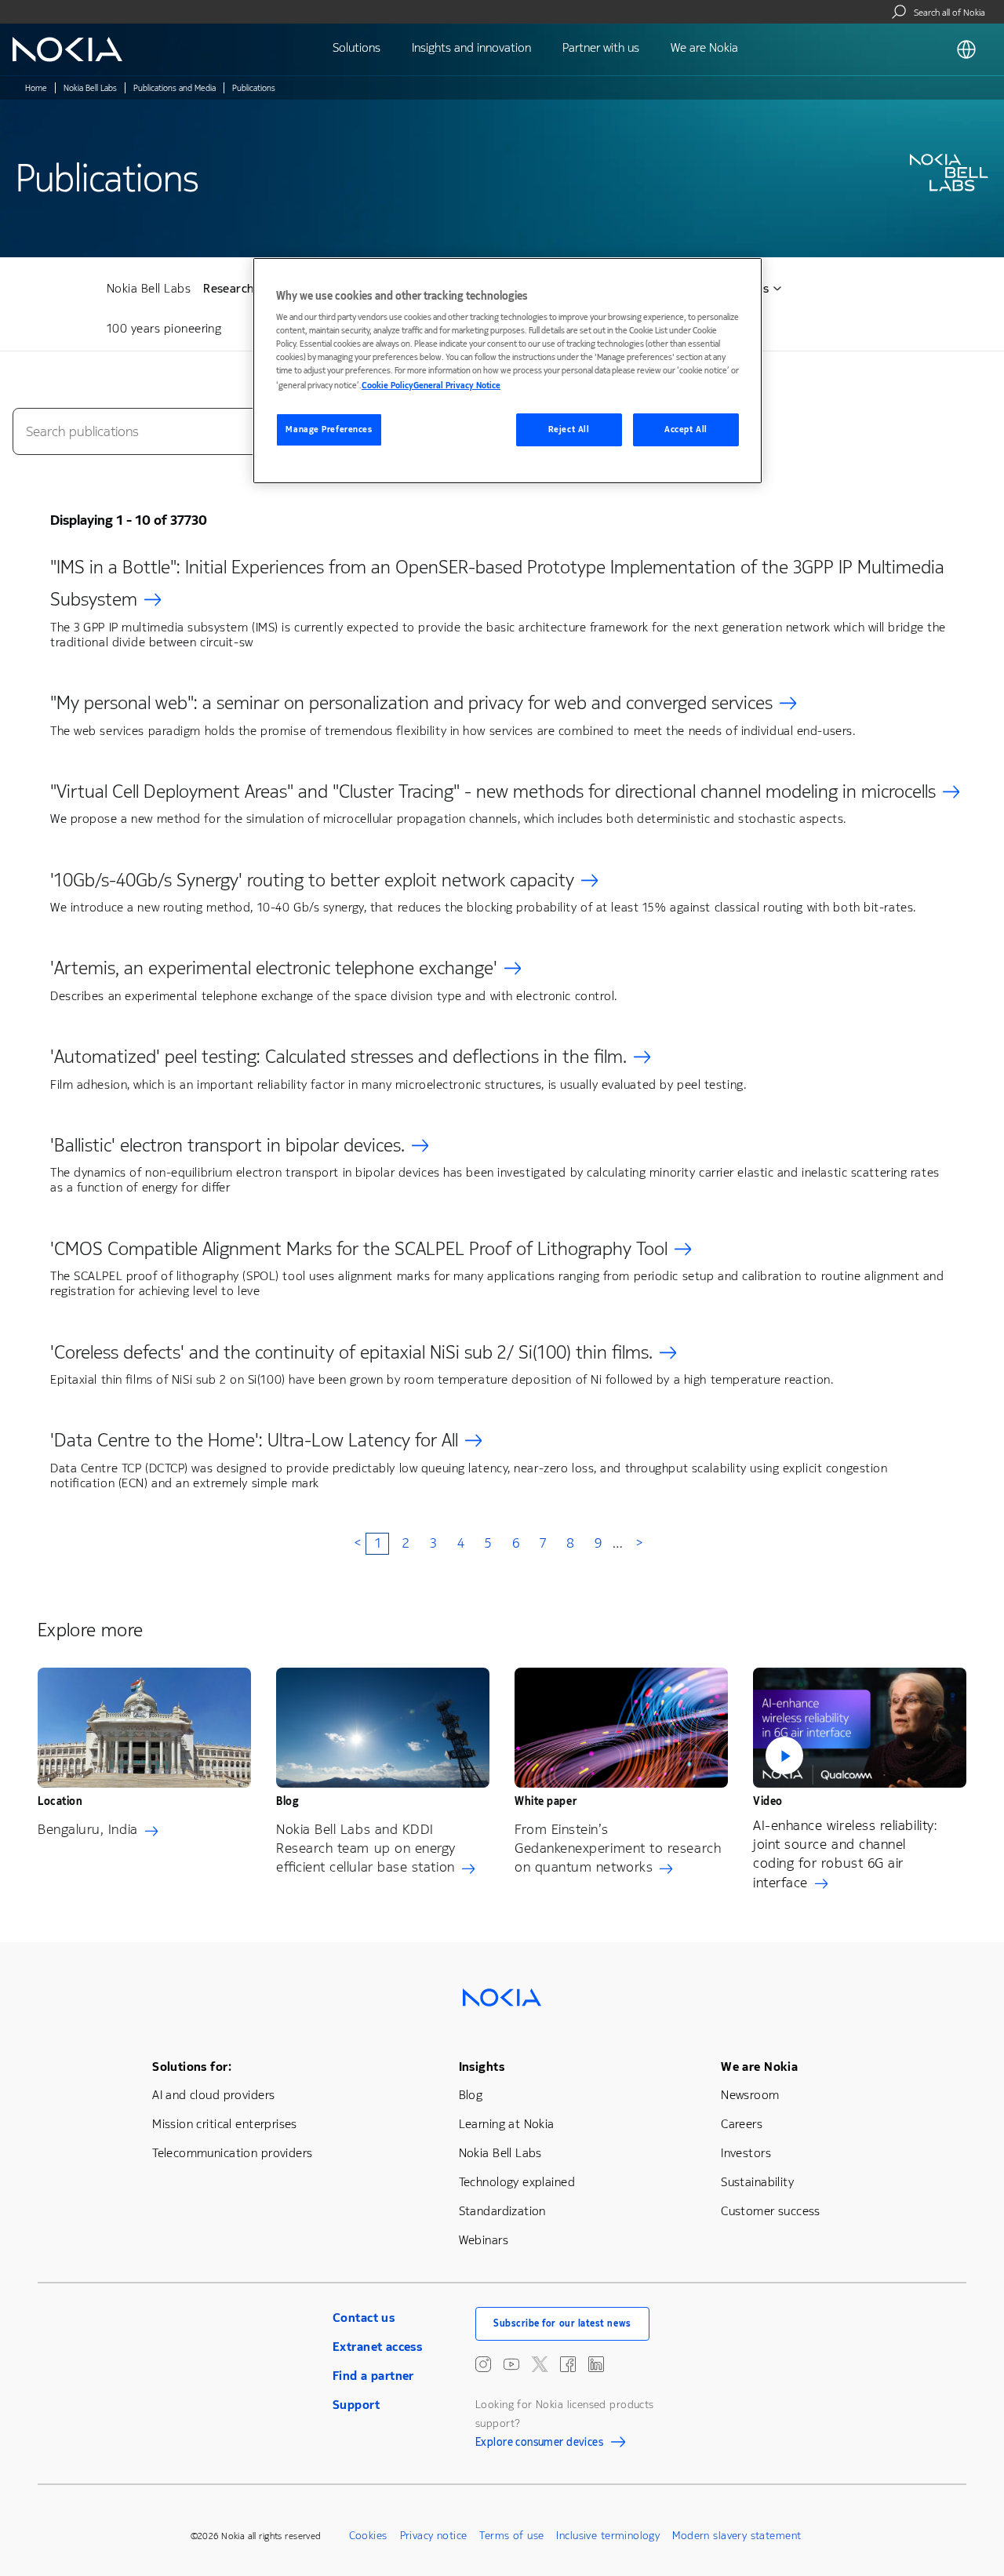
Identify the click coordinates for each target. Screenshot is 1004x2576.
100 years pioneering (164, 328)
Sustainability (757, 2182)
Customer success (771, 2211)
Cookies (368, 2536)
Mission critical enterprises (225, 2124)
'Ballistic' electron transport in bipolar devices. (227, 1145)
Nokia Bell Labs (90, 88)
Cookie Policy (387, 386)
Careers (742, 2124)
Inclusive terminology (608, 2536)
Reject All (569, 429)
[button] (860, 1728)
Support (356, 2405)
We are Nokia (759, 2067)
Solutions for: (192, 2067)
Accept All (686, 429)
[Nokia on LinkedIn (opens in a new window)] (596, 2364)
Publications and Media (175, 88)
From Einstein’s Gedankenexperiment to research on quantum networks (618, 1848)
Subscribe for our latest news (562, 2323)
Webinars (484, 2240)
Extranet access (377, 2347)
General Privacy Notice (457, 386)
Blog (471, 2095)
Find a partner (373, 2376)
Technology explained (517, 2182)
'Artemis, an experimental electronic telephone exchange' (274, 968)
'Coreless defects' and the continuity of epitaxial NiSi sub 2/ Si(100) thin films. (351, 1352)
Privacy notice (434, 2536)
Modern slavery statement (737, 2536)
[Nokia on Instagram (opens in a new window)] (483, 2364)
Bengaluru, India (88, 1829)
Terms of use (511, 2536)
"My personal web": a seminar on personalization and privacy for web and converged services (411, 703)
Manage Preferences (329, 429)
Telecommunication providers (232, 2153)
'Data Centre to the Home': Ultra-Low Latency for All (254, 1440)
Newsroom (750, 2095)
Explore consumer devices (539, 2444)
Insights (482, 2067)
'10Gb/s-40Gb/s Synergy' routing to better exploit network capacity (312, 880)
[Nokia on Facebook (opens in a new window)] (568, 2364)
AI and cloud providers (213, 2095)
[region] (507, 371)
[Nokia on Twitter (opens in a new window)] (540, 2364)
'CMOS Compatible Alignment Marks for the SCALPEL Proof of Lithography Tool (359, 1249)
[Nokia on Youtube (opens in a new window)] (511, 2364)
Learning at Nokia (507, 2124)
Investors (746, 2153)
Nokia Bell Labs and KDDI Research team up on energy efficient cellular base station (366, 1848)
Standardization (502, 2211)
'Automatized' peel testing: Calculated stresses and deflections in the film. (338, 1057)
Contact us (364, 2318)
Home (36, 88)
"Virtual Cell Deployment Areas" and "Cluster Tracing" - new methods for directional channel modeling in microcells (493, 791)
